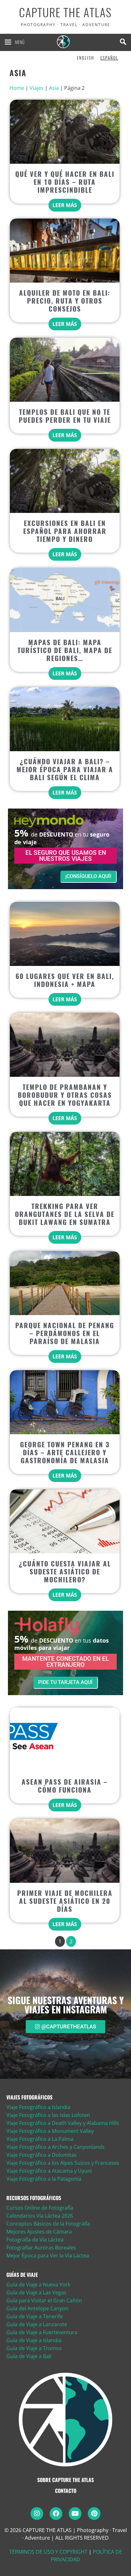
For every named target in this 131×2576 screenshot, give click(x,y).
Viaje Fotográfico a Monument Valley (50, 2131)
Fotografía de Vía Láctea (35, 2240)
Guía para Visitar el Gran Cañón (44, 2300)
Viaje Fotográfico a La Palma (40, 2139)
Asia (54, 88)
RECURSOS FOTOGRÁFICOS (34, 2198)
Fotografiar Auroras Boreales (41, 2248)
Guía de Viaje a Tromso (34, 2348)
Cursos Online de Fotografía (40, 2208)
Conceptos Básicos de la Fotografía (48, 2224)
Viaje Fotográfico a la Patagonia (44, 2179)
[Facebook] (56, 2514)
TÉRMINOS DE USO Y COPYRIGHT (48, 2552)
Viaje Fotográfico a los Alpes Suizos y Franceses (63, 2163)
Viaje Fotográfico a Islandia (38, 2107)
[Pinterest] (94, 2514)
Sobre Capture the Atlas (65, 2480)
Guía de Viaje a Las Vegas (36, 2292)
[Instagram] (37, 2514)
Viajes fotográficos (29, 2097)
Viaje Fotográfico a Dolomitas (41, 2155)
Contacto (66, 2491)
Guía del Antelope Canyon (37, 2308)
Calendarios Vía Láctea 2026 (40, 2216)
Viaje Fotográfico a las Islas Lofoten (48, 2115)
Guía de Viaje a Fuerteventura (42, 2332)
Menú (20, 42)
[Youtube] (75, 2514)
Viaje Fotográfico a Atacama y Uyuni (49, 2171)
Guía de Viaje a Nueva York (38, 2285)
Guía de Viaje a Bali (29, 2356)
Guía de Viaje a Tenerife (34, 2316)
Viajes (37, 88)
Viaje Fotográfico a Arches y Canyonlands (55, 2147)
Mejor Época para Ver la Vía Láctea (48, 2256)
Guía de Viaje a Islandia (34, 2340)
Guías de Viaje (22, 2275)
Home (17, 88)
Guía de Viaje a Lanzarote (37, 2324)
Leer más (65, 205)
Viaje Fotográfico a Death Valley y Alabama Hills (63, 2123)
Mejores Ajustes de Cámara (39, 2232)
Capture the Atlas (65, 13)
